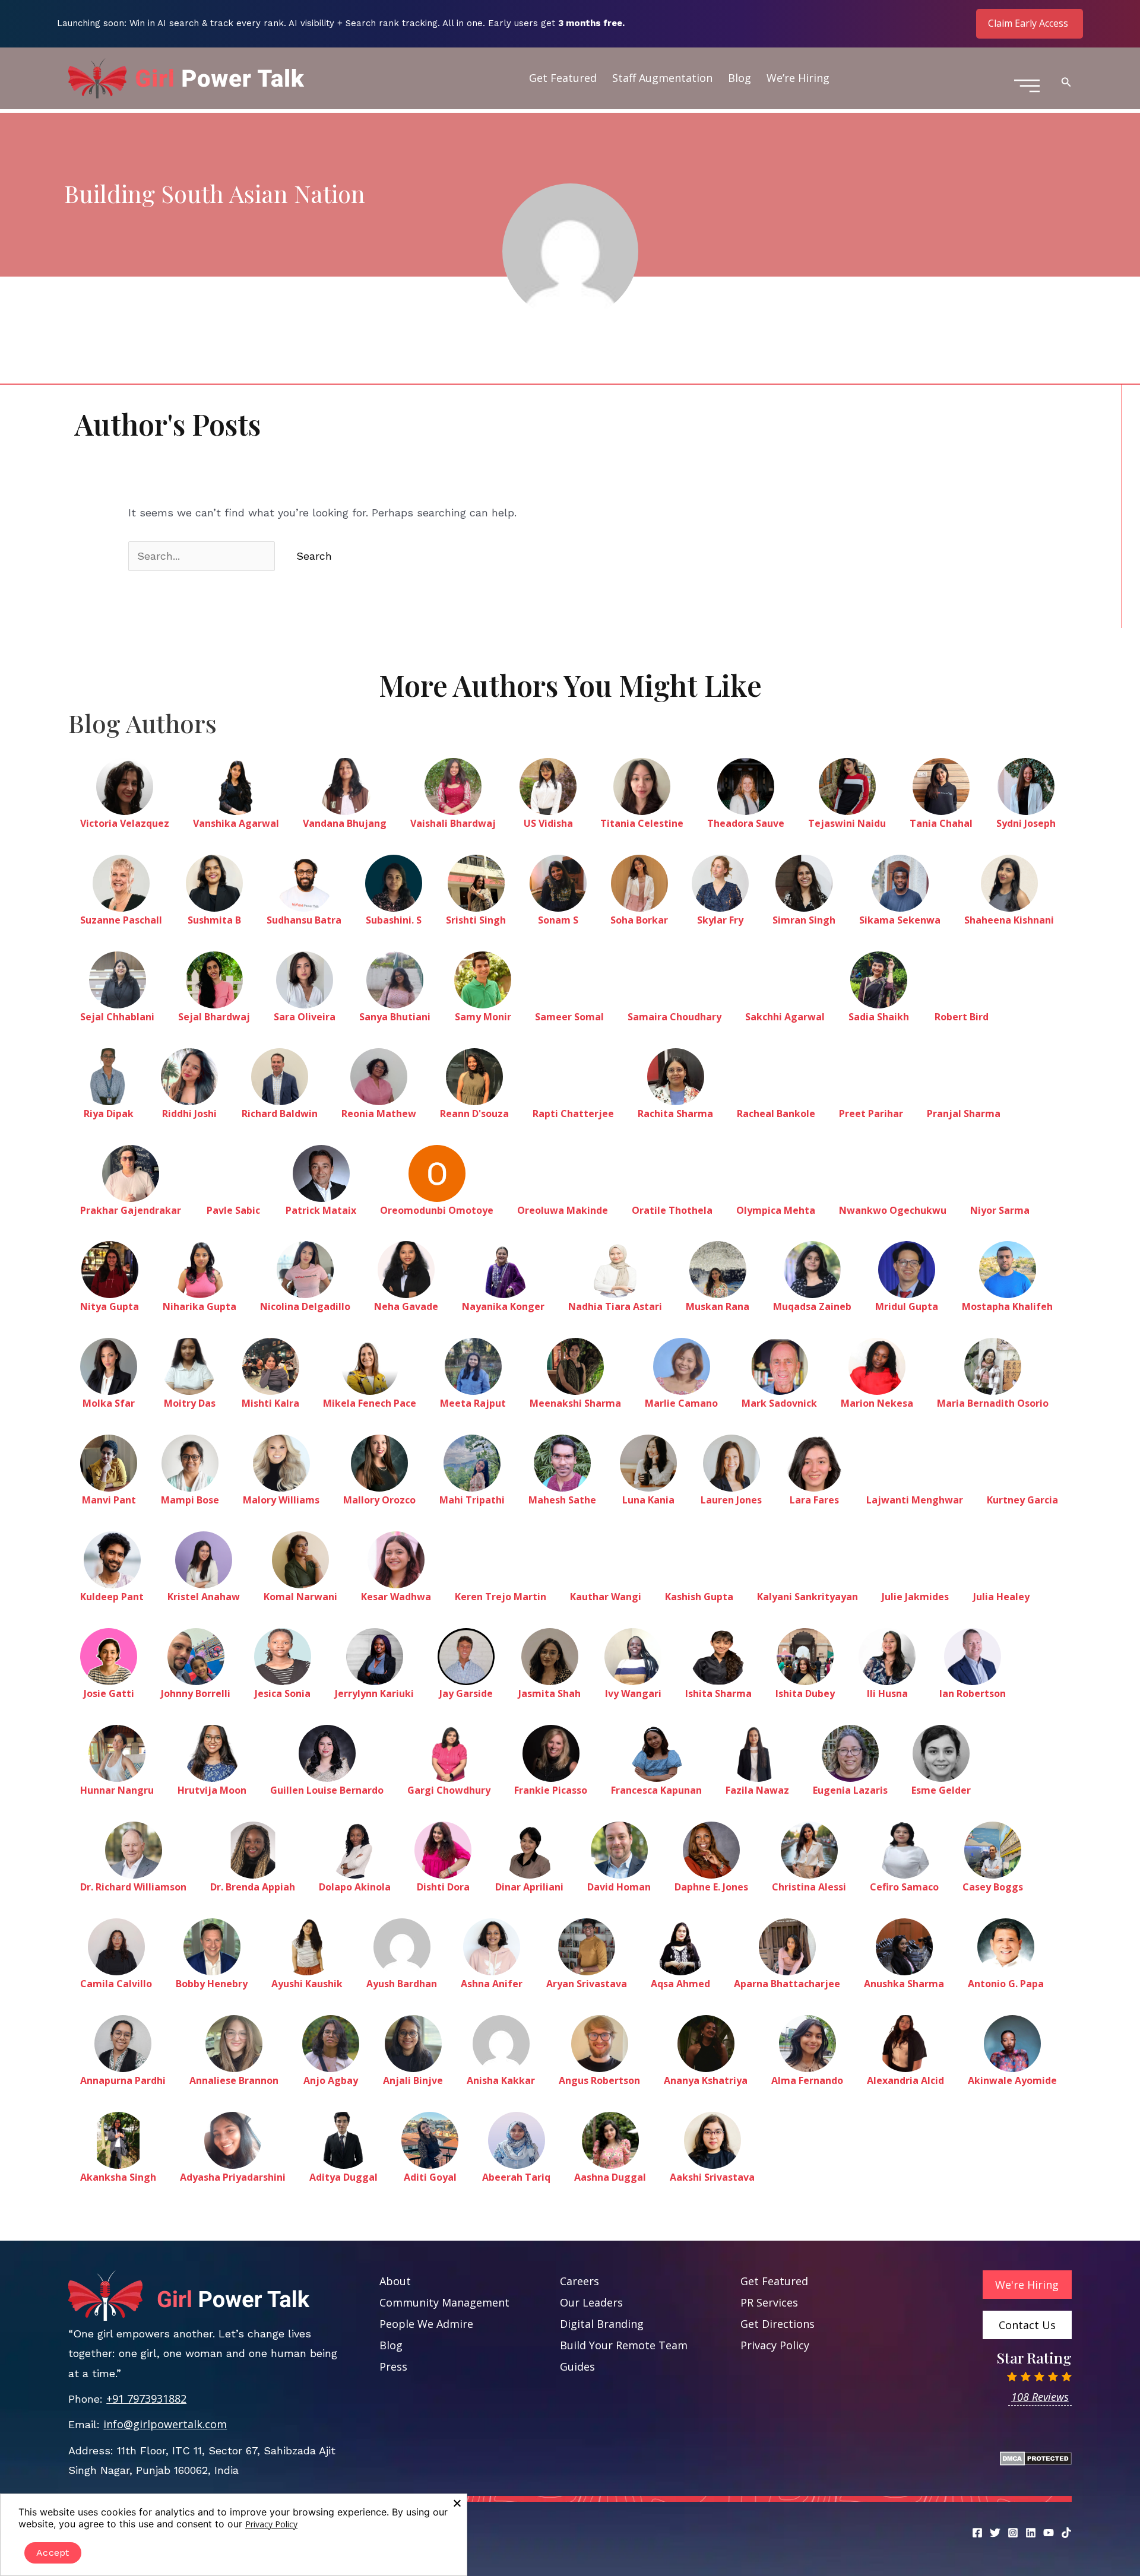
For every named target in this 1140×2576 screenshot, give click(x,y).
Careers (579, 2281)
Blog (740, 78)
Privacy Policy (775, 2345)
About (395, 2281)
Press (393, 2366)
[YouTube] (1049, 2533)
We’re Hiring (798, 78)
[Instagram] (1013, 2533)
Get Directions (778, 2324)
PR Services (769, 2302)
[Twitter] (995, 2533)
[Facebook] (977, 2533)
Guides (577, 2366)
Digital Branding (602, 2324)
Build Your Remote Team (624, 2345)
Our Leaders (591, 2302)
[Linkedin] (1031, 2533)
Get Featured (563, 78)
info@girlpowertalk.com (165, 2424)
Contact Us (1027, 2325)
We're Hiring (1027, 2285)
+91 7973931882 (146, 2399)
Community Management (444, 2302)
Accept (53, 2553)
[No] (457, 2503)
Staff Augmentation (662, 78)
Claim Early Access (1028, 23)
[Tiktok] (1066, 2533)
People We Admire (426, 2324)
